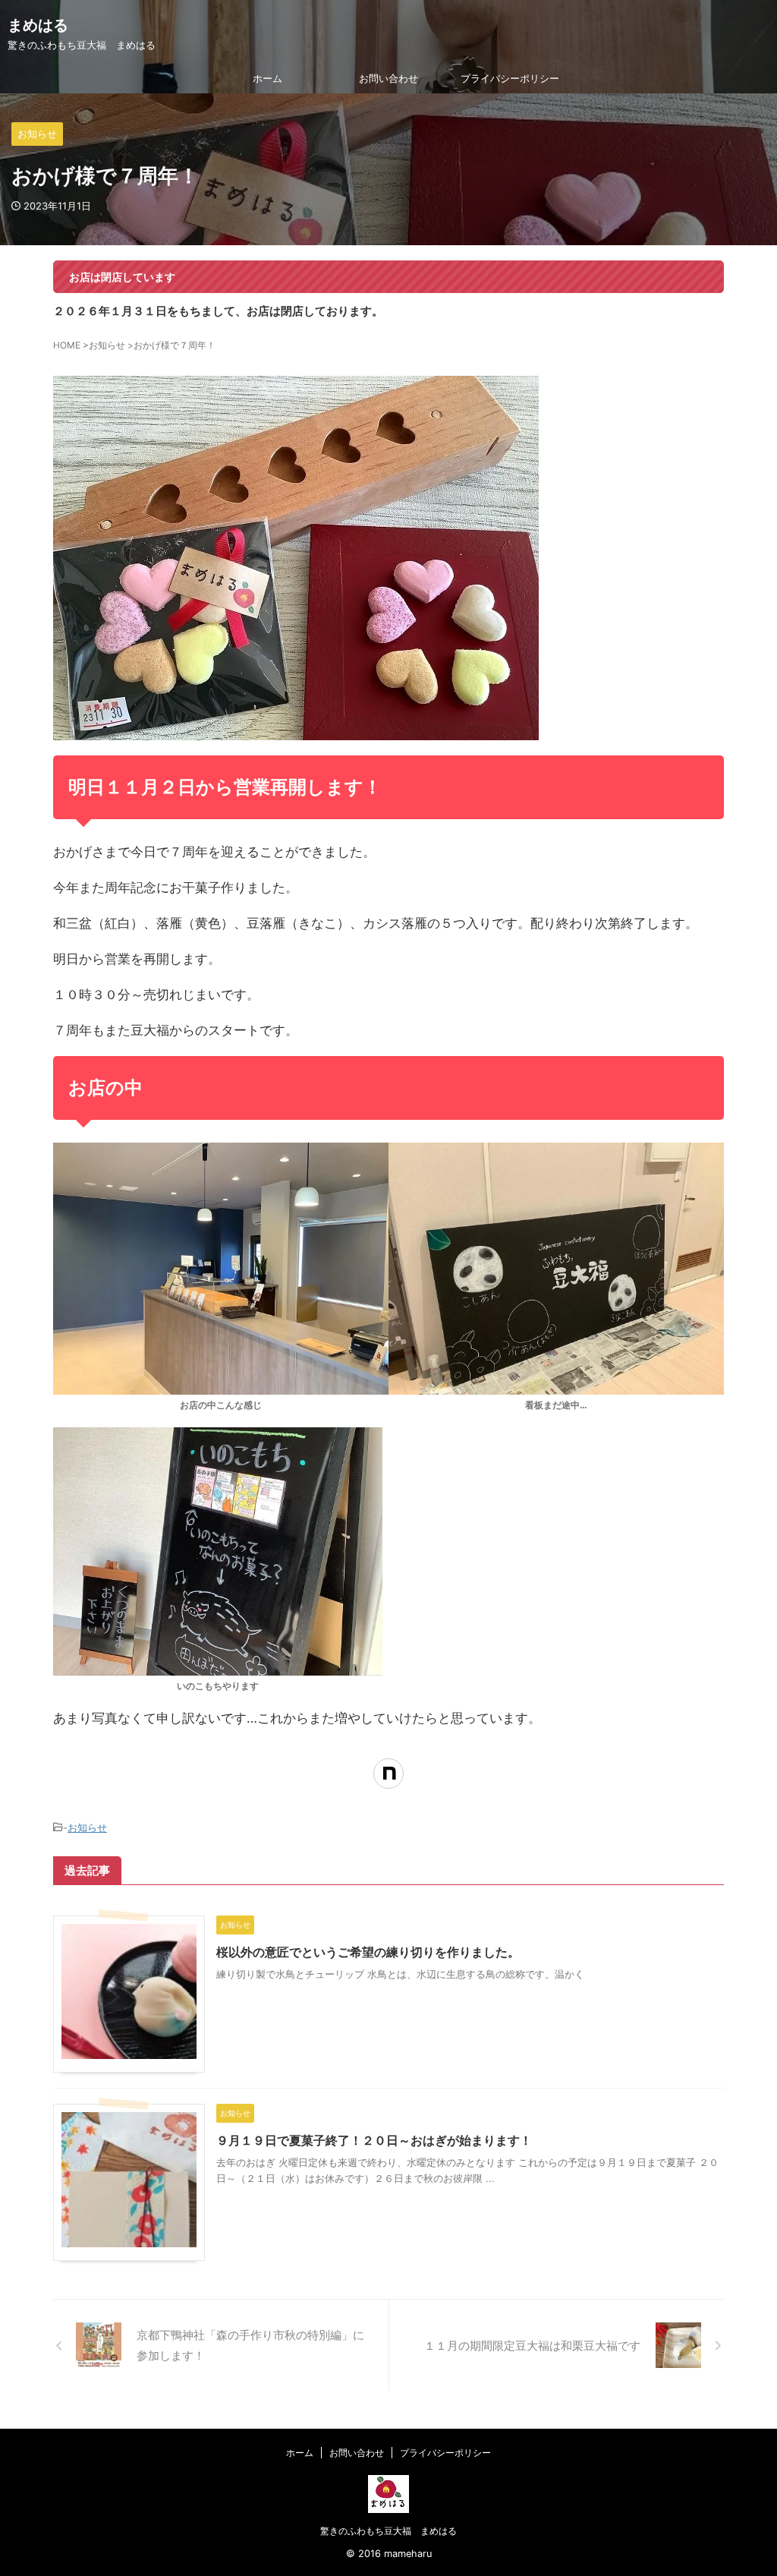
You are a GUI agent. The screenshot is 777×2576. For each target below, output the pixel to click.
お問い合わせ (388, 78)
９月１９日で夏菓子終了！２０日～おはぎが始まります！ (374, 2140)
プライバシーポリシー (510, 78)
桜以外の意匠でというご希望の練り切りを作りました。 (368, 1952)
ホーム (267, 78)
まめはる (38, 25)
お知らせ (87, 1827)
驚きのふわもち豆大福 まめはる (388, 2531)
